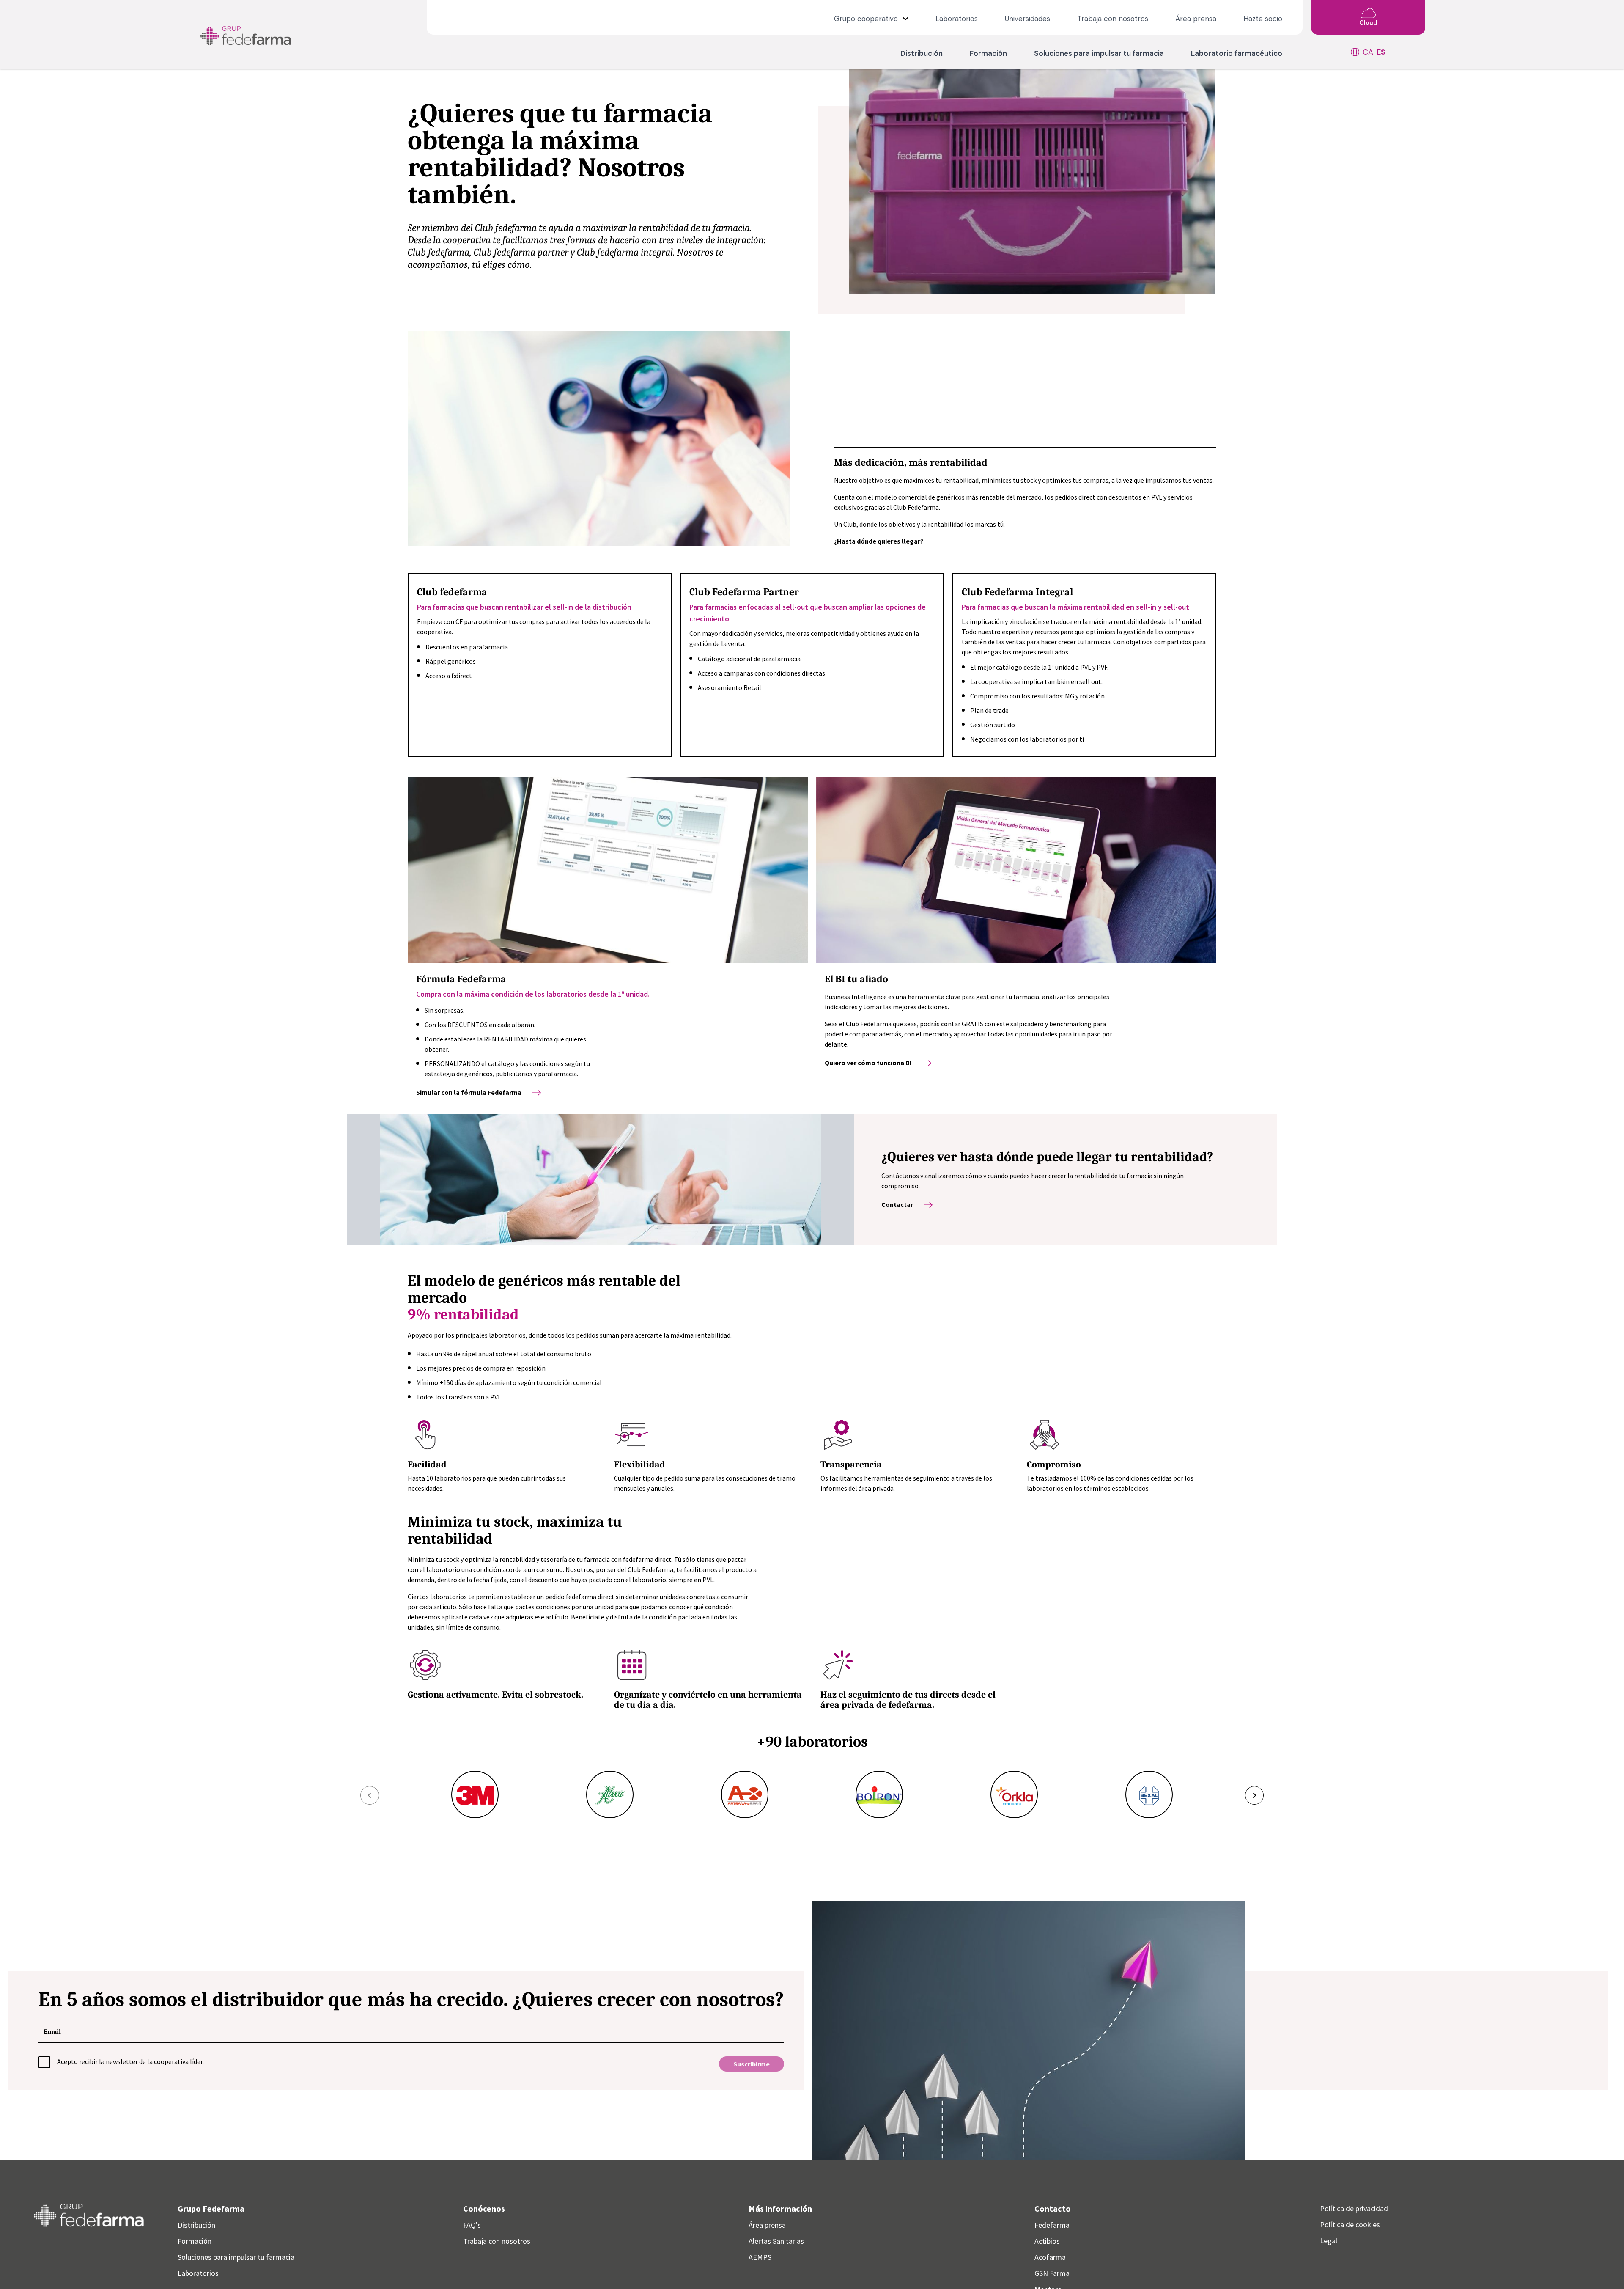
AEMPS (760, 2257)
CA (1368, 52)
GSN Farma (1052, 2273)
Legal (1329, 2241)
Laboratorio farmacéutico (1237, 53)
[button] (370, 1795)
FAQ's (472, 2225)
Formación (988, 53)
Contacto (1053, 2208)
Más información (780, 2208)
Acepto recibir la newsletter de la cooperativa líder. (130, 2061)
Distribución (922, 53)
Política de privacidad (1354, 2208)
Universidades (1027, 19)
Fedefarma (1052, 2225)
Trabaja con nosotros (1113, 19)
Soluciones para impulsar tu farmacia (1099, 53)
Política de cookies (1350, 2224)
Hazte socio (1263, 19)
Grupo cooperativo (867, 19)
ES (1381, 52)
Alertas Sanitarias (776, 2241)
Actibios (1047, 2241)
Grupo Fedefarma (211, 2208)
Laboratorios (957, 19)
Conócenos (484, 2208)
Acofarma (1050, 2257)
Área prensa (1196, 19)
